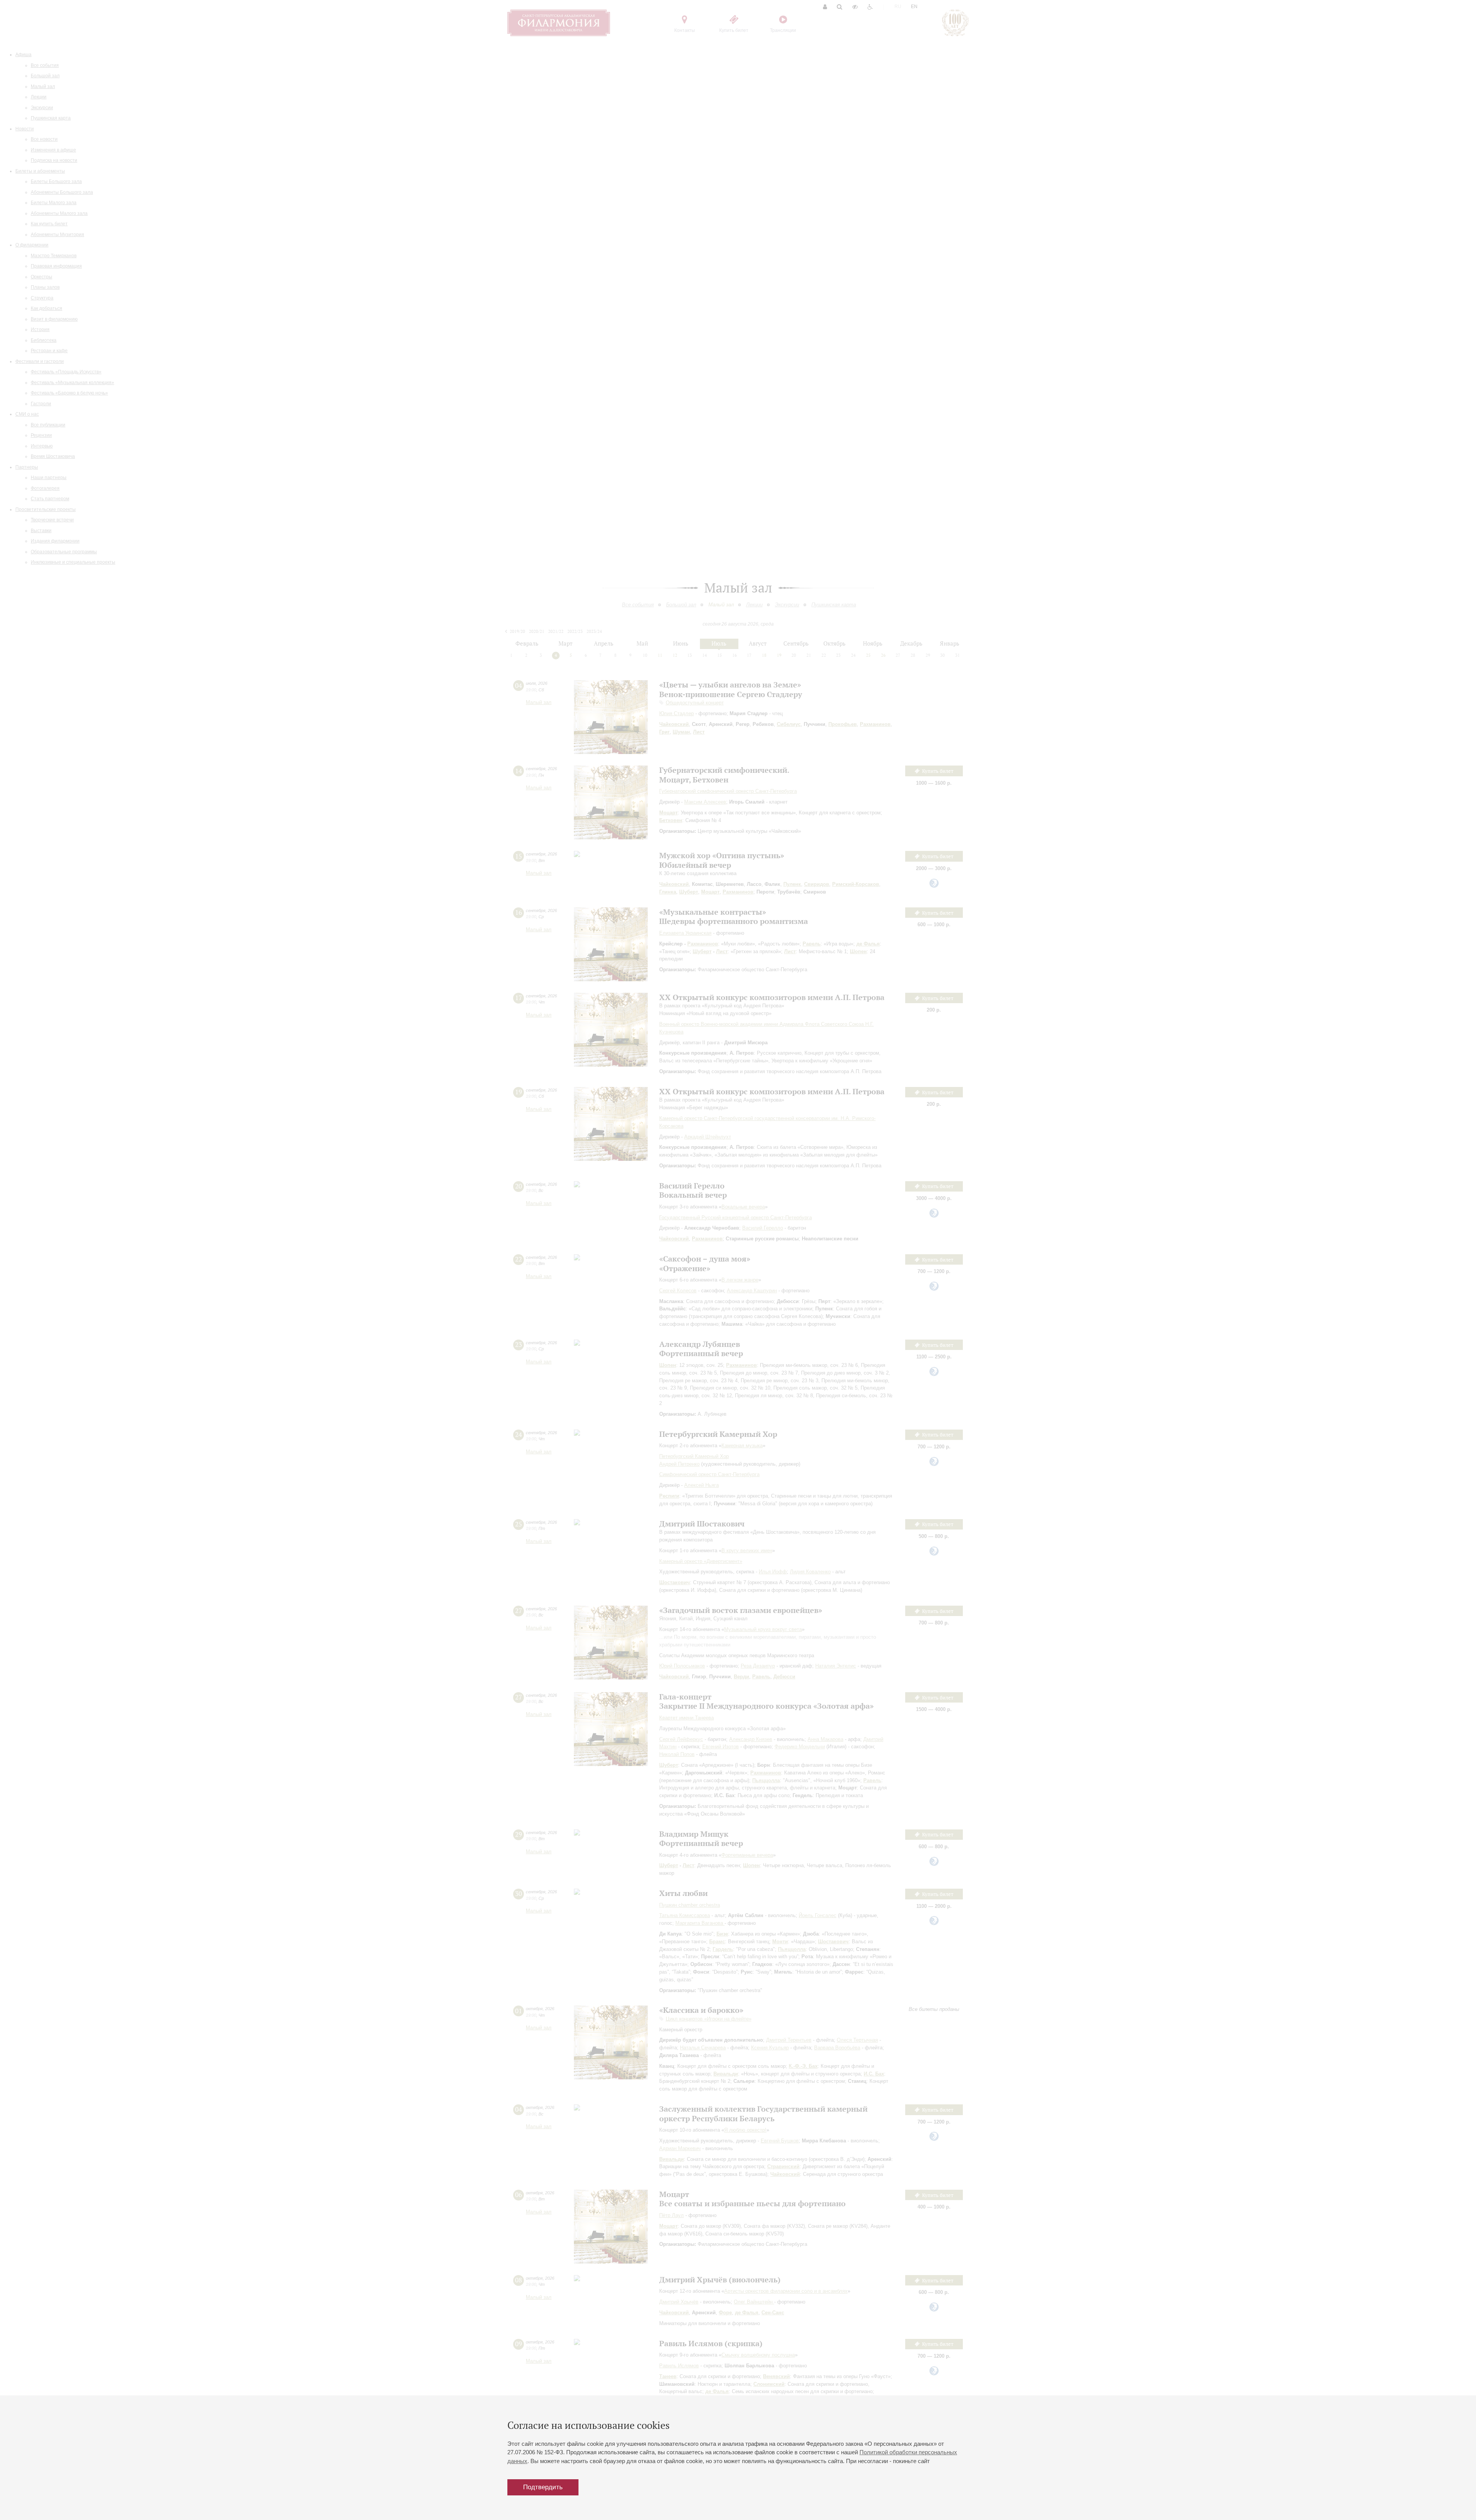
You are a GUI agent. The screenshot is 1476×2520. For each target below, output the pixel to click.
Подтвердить (543, 2487)
